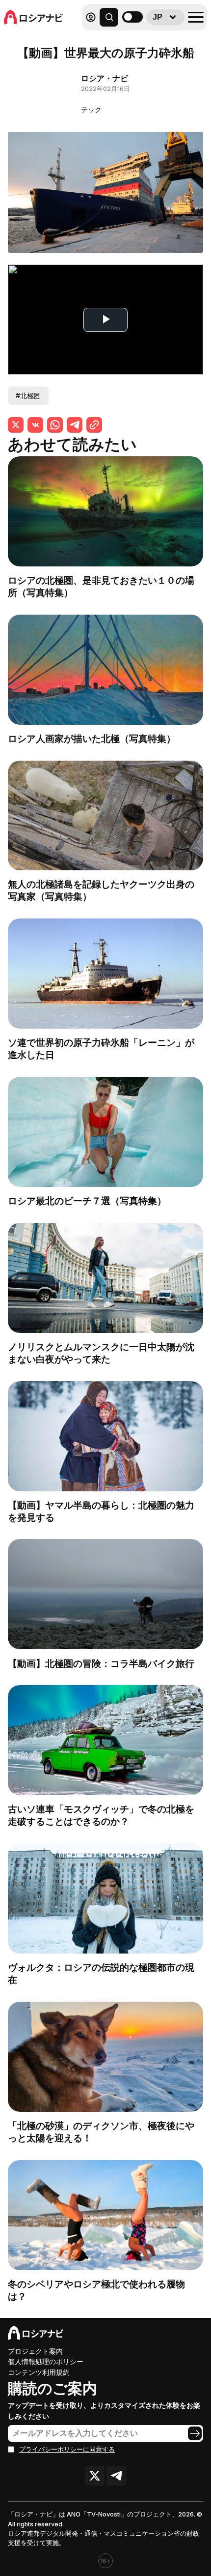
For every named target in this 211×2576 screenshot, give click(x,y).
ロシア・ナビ (105, 78)
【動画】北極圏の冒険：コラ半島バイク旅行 (101, 1663)
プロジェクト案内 (35, 2351)
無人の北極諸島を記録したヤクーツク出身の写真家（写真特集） (101, 890)
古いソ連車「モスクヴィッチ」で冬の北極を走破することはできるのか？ (101, 1815)
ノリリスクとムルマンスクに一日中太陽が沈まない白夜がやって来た (101, 1353)
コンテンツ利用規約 (39, 2372)
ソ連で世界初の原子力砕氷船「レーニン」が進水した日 (101, 1049)
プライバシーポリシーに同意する (67, 2449)
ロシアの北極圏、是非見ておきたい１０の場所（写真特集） (101, 586)
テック (91, 109)
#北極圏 (28, 396)
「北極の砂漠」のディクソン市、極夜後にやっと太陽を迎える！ (101, 2132)
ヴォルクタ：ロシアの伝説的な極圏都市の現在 (101, 1973)
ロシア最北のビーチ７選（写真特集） (87, 1201)
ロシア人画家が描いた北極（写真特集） (92, 739)
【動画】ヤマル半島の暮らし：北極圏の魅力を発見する (101, 1511)
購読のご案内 (53, 2388)
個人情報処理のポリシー (46, 2361)
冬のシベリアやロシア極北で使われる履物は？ (96, 2290)
